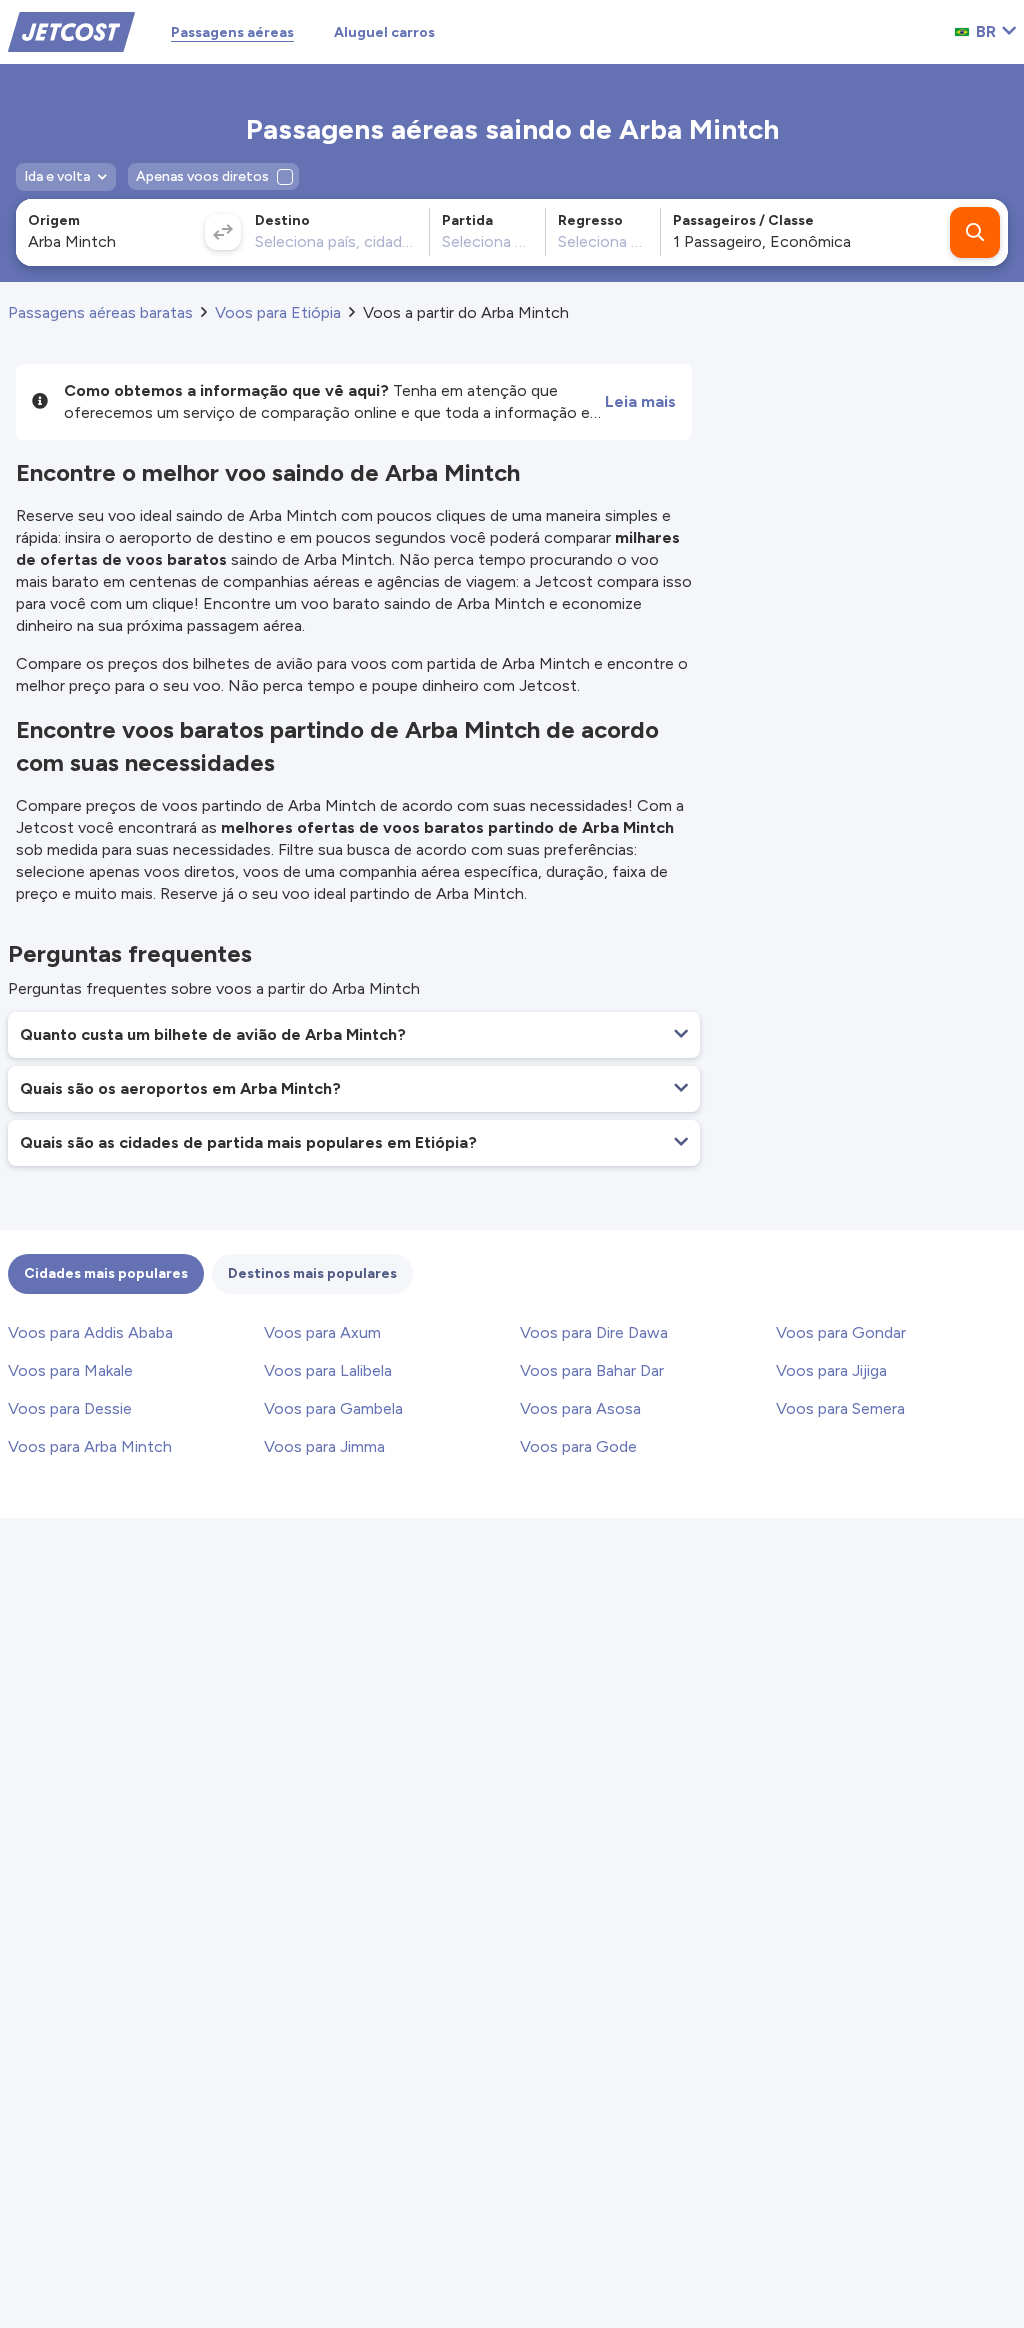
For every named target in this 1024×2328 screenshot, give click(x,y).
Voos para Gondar (841, 1332)
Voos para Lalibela (328, 1370)
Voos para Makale (70, 1370)
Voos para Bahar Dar (592, 1370)
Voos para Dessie (70, 1408)
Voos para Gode (578, 1446)
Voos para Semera (840, 1408)
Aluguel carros (384, 32)
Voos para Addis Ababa (90, 1332)
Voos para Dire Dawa (594, 1332)
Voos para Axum (322, 1332)
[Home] (71, 30)
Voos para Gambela (333, 1408)
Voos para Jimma (324, 1446)
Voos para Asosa (580, 1408)
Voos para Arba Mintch (90, 1446)
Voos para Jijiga (831, 1370)
